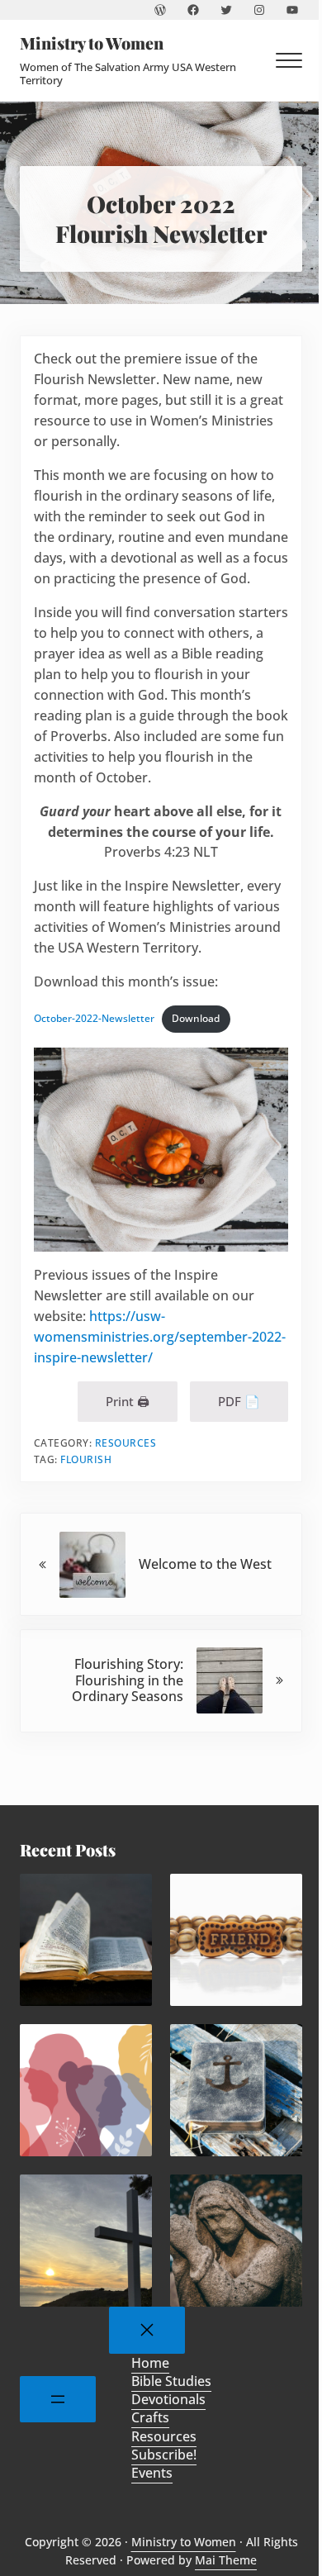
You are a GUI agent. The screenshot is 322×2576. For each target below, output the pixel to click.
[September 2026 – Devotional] (86, 2090)
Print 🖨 (128, 1401)
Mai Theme (226, 2560)
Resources (126, 1443)
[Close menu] (147, 2330)
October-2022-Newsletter (94, 1018)
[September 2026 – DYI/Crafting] (236, 1940)
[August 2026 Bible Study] (236, 2241)
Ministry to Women (92, 43)
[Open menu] (58, 2400)
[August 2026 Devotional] (86, 2241)
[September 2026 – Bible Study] (86, 1940)
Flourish (86, 1459)
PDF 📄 (239, 1401)
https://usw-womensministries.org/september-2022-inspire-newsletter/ (160, 1337)
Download (196, 1018)
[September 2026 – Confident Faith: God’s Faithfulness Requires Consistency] (236, 2090)
